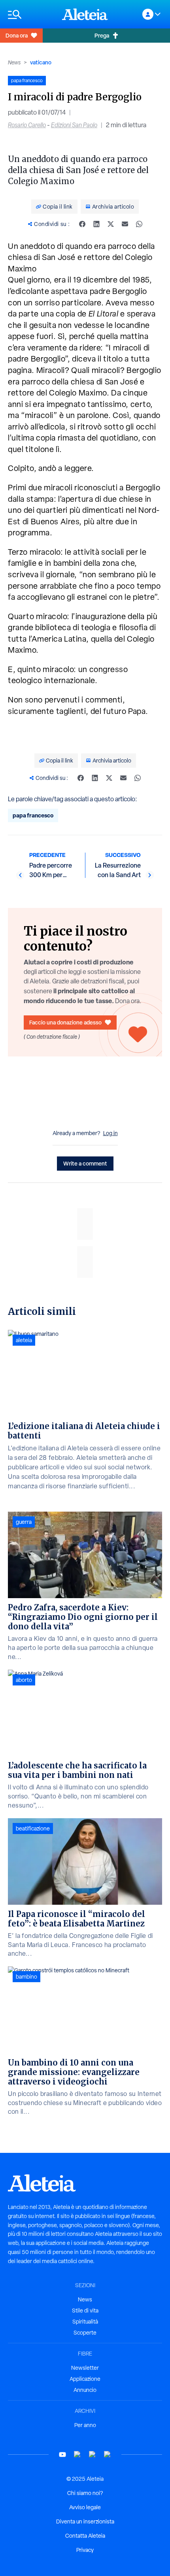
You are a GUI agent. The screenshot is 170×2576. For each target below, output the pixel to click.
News (14, 62)
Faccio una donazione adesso (65, 1022)
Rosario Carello (27, 125)
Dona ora (17, 35)
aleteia (24, 1340)
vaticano (41, 62)
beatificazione (33, 1828)
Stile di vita (85, 2310)
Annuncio (85, 2390)
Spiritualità (85, 2322)
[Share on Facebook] (82, 224)
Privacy (85, 2550)
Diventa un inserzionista (85, 2521)
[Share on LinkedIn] (96, 224)
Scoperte (85, 2333)
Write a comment (85, 1163)
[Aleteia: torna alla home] (85, 14)
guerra (24, 1522)
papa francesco (33, 815)
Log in (110, 1133)
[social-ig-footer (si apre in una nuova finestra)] (108, 2455)
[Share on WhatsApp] (139, 224)
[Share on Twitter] (111, 224)
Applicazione (85, 2379)
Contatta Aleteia (85, 2536)
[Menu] (31, 14)
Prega (102, 35)
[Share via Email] (125, 224)
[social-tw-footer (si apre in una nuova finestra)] (93, 2455)
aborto (24, 1680)
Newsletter (85, 2368)
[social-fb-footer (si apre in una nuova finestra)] (77, 2455)
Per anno (85, 2425)
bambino (26, 1977)
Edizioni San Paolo (74, 125)
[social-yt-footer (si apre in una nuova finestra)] (62, 2455)
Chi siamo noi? (85, 2493)
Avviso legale (85, 2507)
